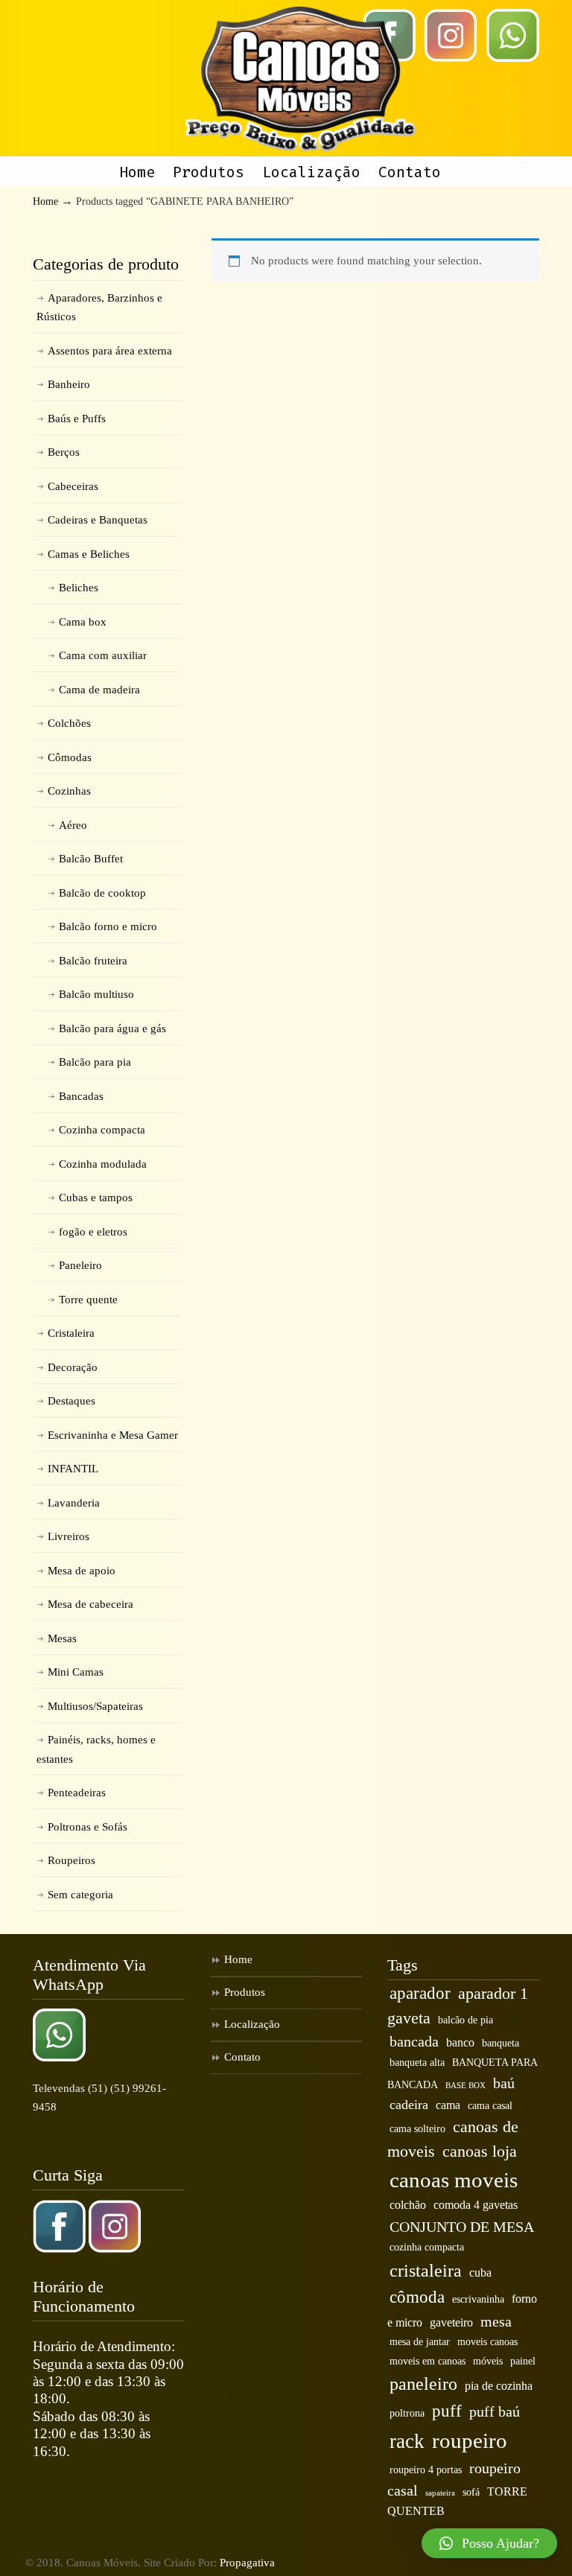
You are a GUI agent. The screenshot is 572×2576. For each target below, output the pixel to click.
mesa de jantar (420, 2342)
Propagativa (247, 2563)
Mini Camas (76, 1672)
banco (460, 2043)
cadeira (409, 2105)
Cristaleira (71, 1333)
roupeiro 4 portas (426, 2470)
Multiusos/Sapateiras (95, 1706)
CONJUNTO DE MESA (462, 2227)
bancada (414, 2041)
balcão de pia (465, 2020)
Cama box (83, 622)
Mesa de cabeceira (90, 1604)
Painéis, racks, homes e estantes (96, 1749)
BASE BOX (465, 2086)
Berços (64, 452)
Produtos (245, 1992)
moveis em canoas (428, 2361)
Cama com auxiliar (103, 655)
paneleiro (423, 2383)
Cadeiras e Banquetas (98, 520)
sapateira (440, 2493)
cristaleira (426, 2270)
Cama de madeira (99, 690)
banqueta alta (417, 2063)
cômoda (417, 2297)
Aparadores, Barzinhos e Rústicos (99, 308)
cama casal (490, 2106)
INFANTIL (73, 1469)
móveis (488, 2361)
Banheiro (69, 384)
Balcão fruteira (93, 961)
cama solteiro (417, 2129)
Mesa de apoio (82, 1571)
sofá (471, 2492)
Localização (252, 2024)
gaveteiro (451, 2323)
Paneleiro (80, 1265)
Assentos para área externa (110, 351)
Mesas (62, 1638)
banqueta (500, 2043)
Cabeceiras (73, 486)
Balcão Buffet (91, 859)
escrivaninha (478, 2299)
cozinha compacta (427, 2247)
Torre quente (88, 1300)
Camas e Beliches (89, 554)
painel (523, 2361)
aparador (420, 1993)
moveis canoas (487, 2342)
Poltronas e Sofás (88, 1827)
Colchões (69, 723)
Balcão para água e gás (112, 1028)
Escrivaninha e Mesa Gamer (113, 1435)
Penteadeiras (77, 1793)
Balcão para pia (95, 1062)
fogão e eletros (93, 1232)
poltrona (407, 2413)
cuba (480, 2273)
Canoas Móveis (301, 79)
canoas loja (480, 2152)
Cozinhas (69, 791)
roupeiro (470, 2440)
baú (504, 2083)
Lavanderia (74, 1503)
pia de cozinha (499, 2386)
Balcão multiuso (96, 994)
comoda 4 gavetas (476, 2205)
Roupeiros (71, 1860)
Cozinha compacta (102, 1130)
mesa (496, 2321)
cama (448, 2105)
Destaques (71, 1401)
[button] (489, 2543)
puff (447, 2411)
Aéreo (73, 825)
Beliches (79, 588)
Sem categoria (80, 1895)
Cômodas (70, 757)
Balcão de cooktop (102, 893)
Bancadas (81, 1096)
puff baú (495, 2411)
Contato (242, 2057)
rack (407, 2441)
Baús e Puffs (77, 419)
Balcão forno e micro (108, 926)
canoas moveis (454, 2180)
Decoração (73, 1367)
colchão (408, 2205)
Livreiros (69, 1536)
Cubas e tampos (96, 1198)
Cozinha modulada (103, 1164)
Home (45, 201)
